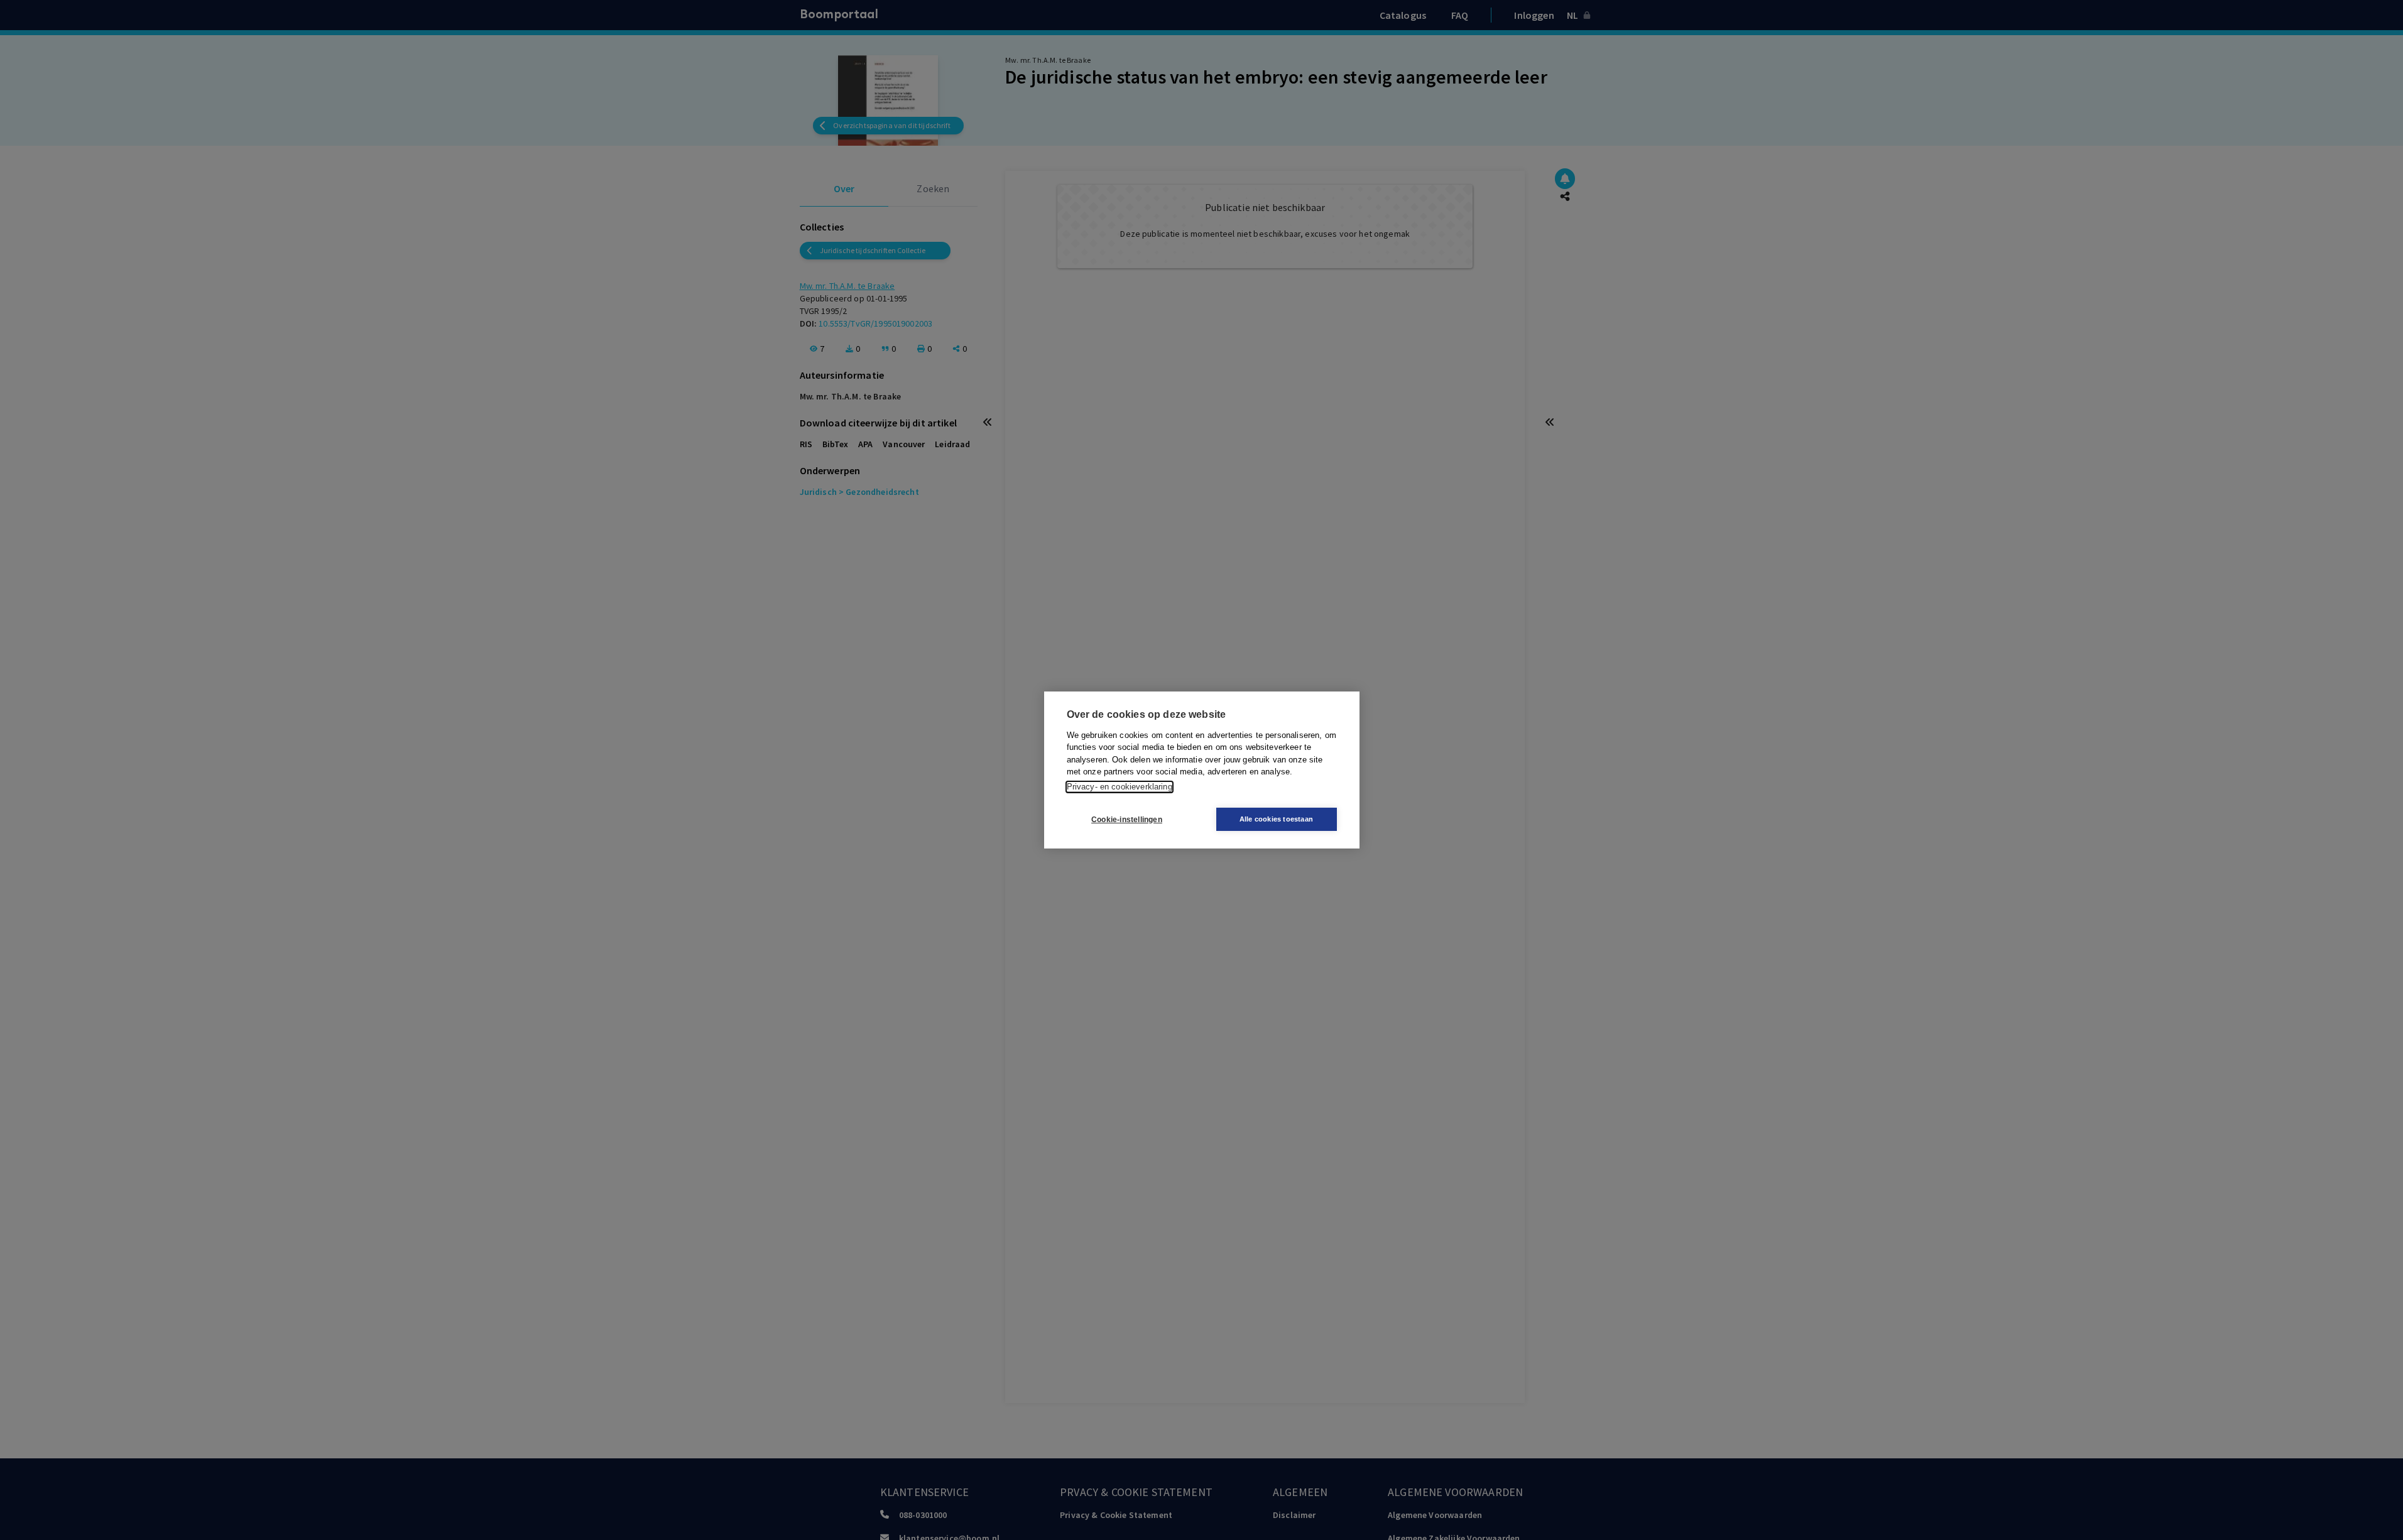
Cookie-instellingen (1127, 820)
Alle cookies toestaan (1276, 819)
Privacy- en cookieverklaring (1120, 787)
